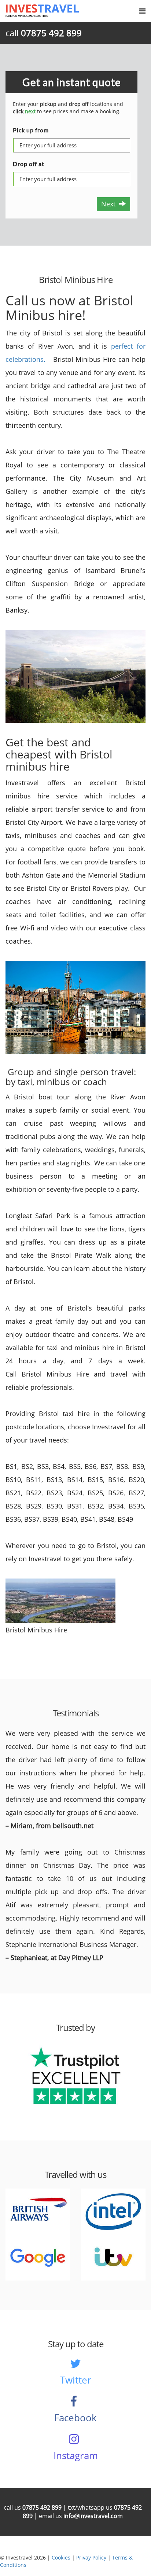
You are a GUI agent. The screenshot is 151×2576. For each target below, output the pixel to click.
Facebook (75, 2418)
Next (110, 204)
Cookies (61, 2557)
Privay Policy (91, 2557)
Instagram (76, 2455)
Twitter (76, 2380)
